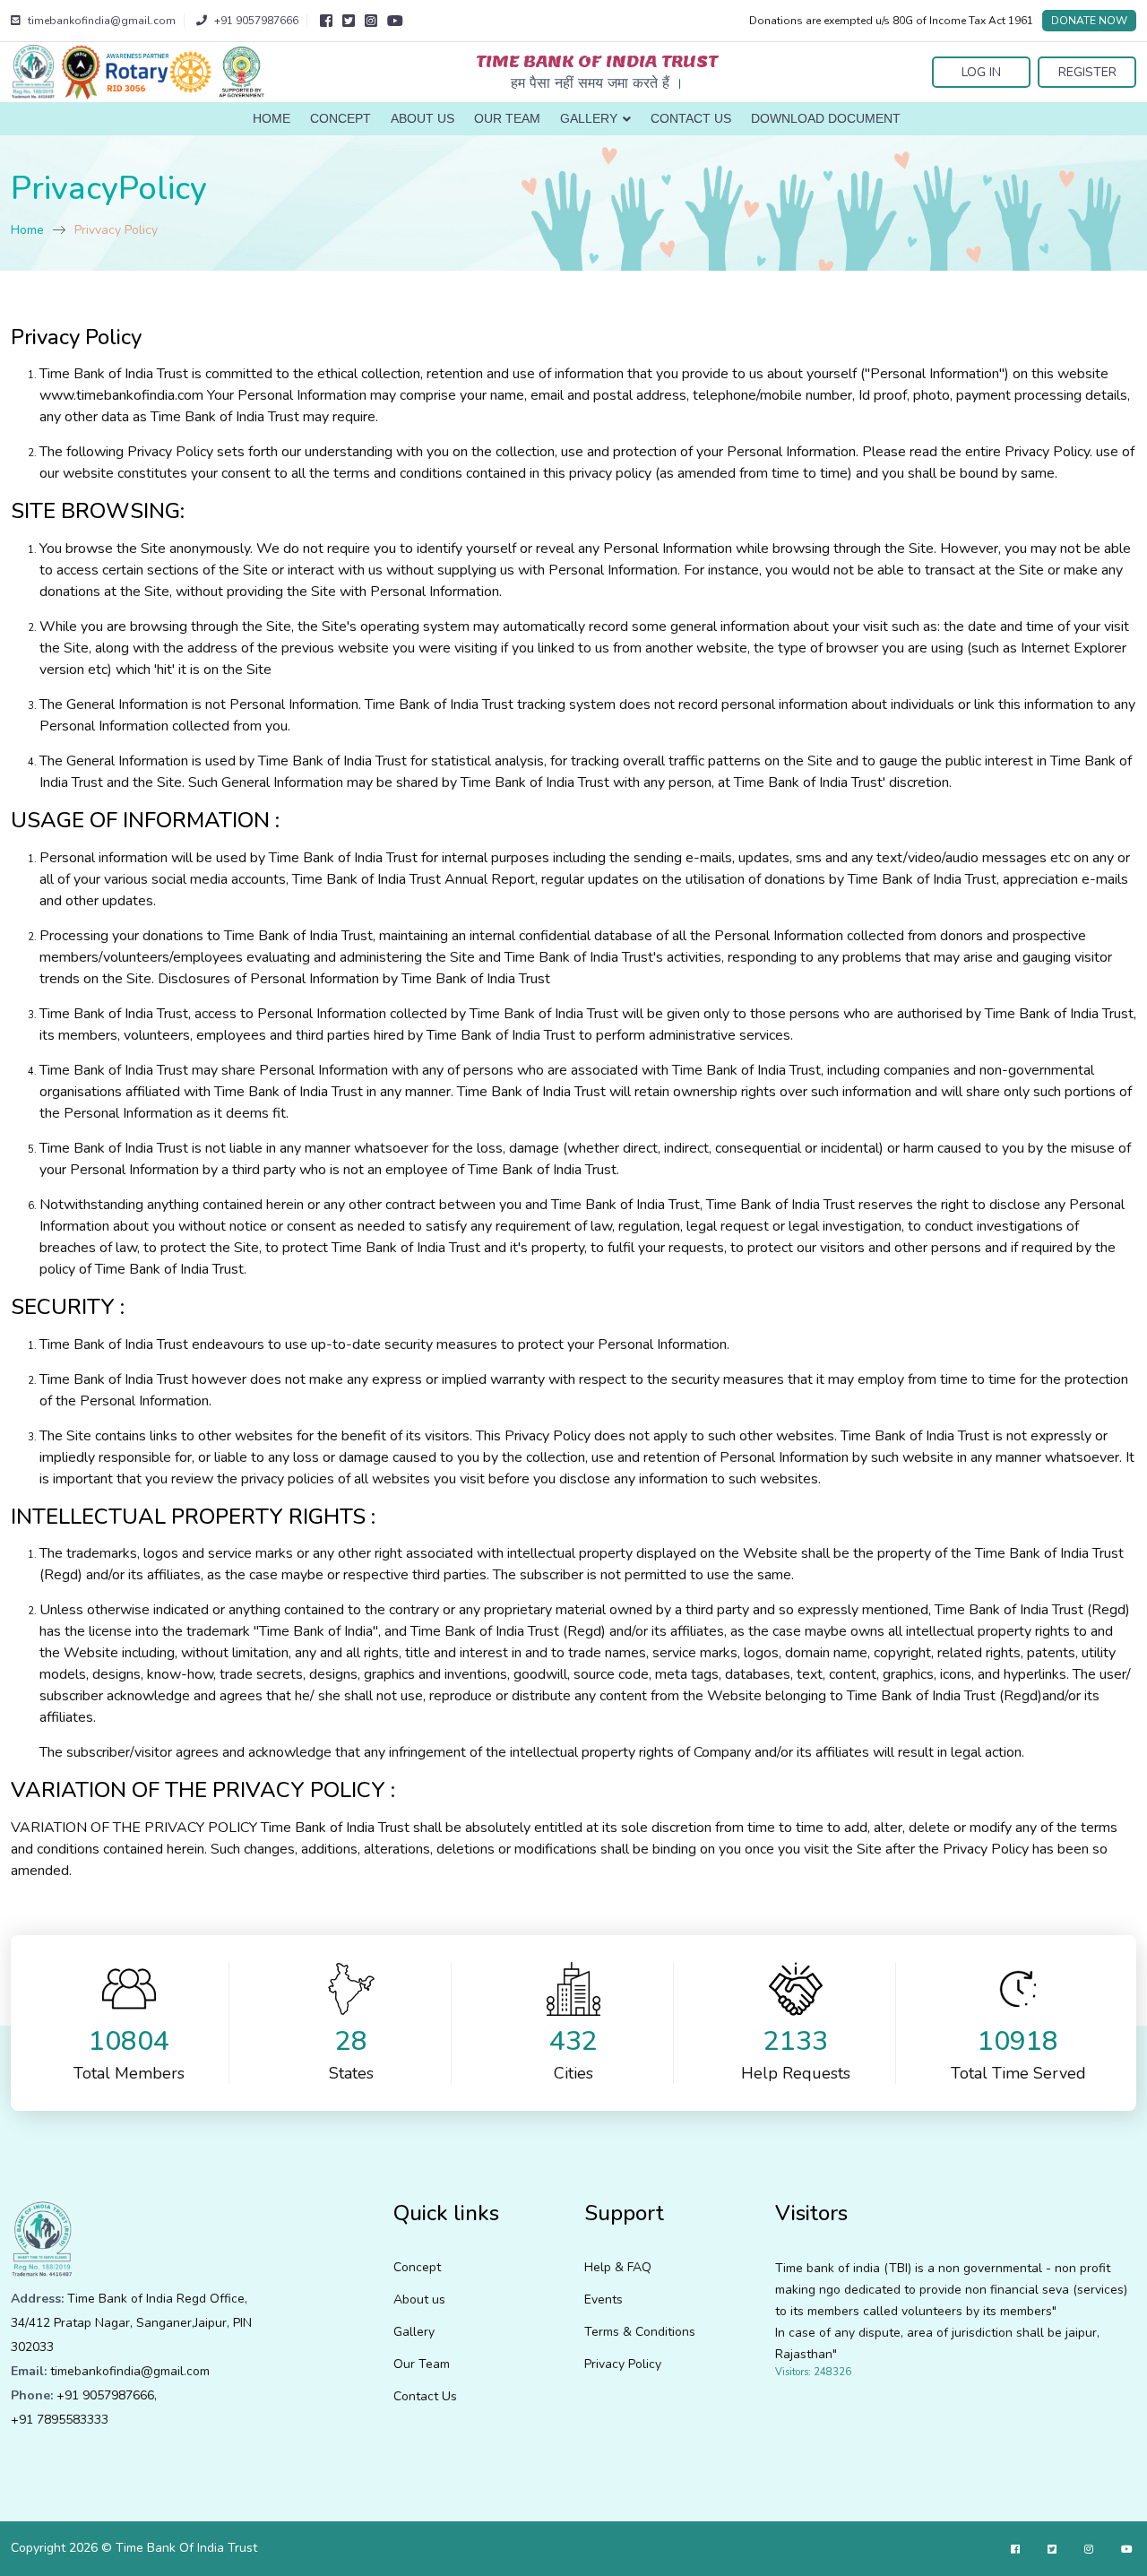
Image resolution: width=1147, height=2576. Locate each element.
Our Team (507, 118)
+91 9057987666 (105, 2395)
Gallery (591, 118)
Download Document (826, 118)
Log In (981, 72)
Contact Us (691, 118)
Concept (341, 118)
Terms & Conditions (640, 2332)
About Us (423, 118)
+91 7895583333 (60, 2420)
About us (419, 2299)
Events (604, 2299)
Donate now (1089, 21)
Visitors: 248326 (813, 2372)
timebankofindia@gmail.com (130, 2371)
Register (1087, 72)
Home (272, 118)
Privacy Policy (623, 2364)
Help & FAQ (618, 2267)
